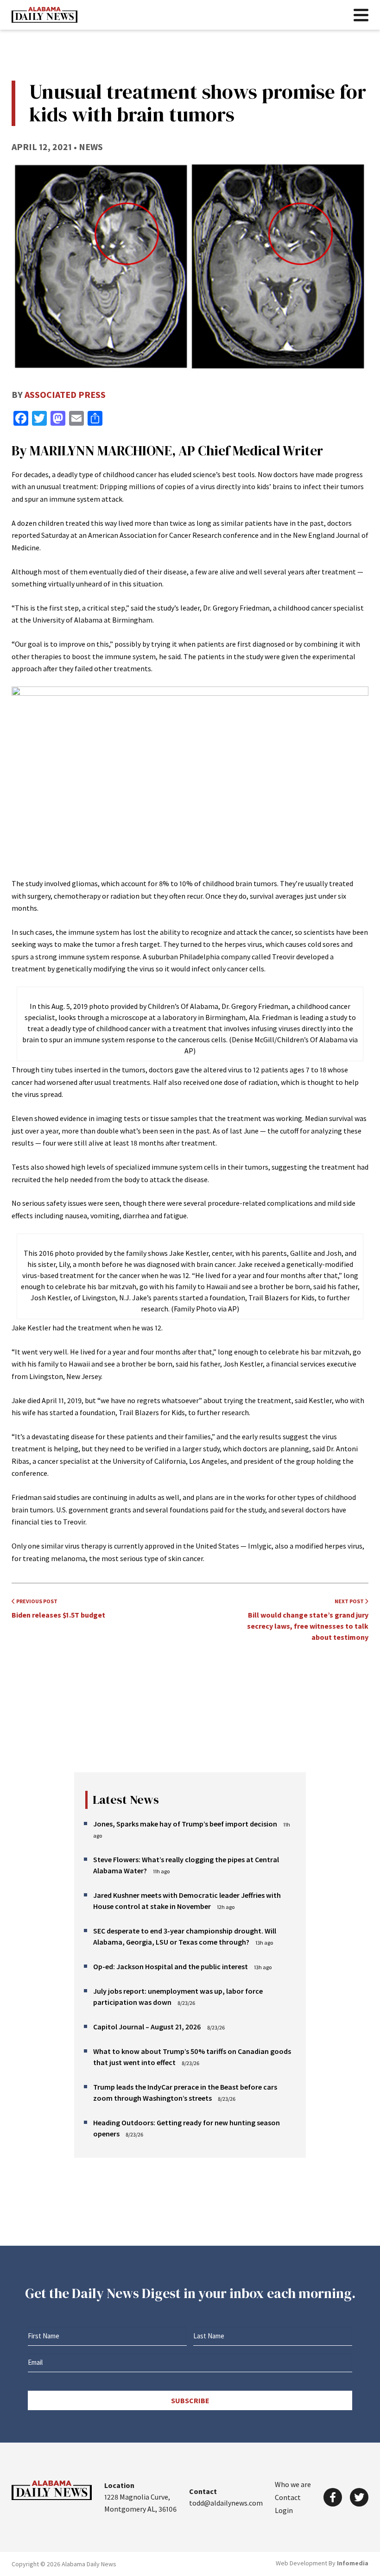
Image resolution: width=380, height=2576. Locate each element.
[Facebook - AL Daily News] (333, 2497)
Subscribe (190, 2400)
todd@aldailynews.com (226, 2503)
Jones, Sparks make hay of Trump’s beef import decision (185, 1824)
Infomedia (353, 2563)
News (91, 147)
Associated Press (65, 394)
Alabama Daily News (44, 15)
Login (284, 2510)
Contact (288, 2497)
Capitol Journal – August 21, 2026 (147, 2027)
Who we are (293, 2484)
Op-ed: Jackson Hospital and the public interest (171, 1966)
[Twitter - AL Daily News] (359, 2497)
